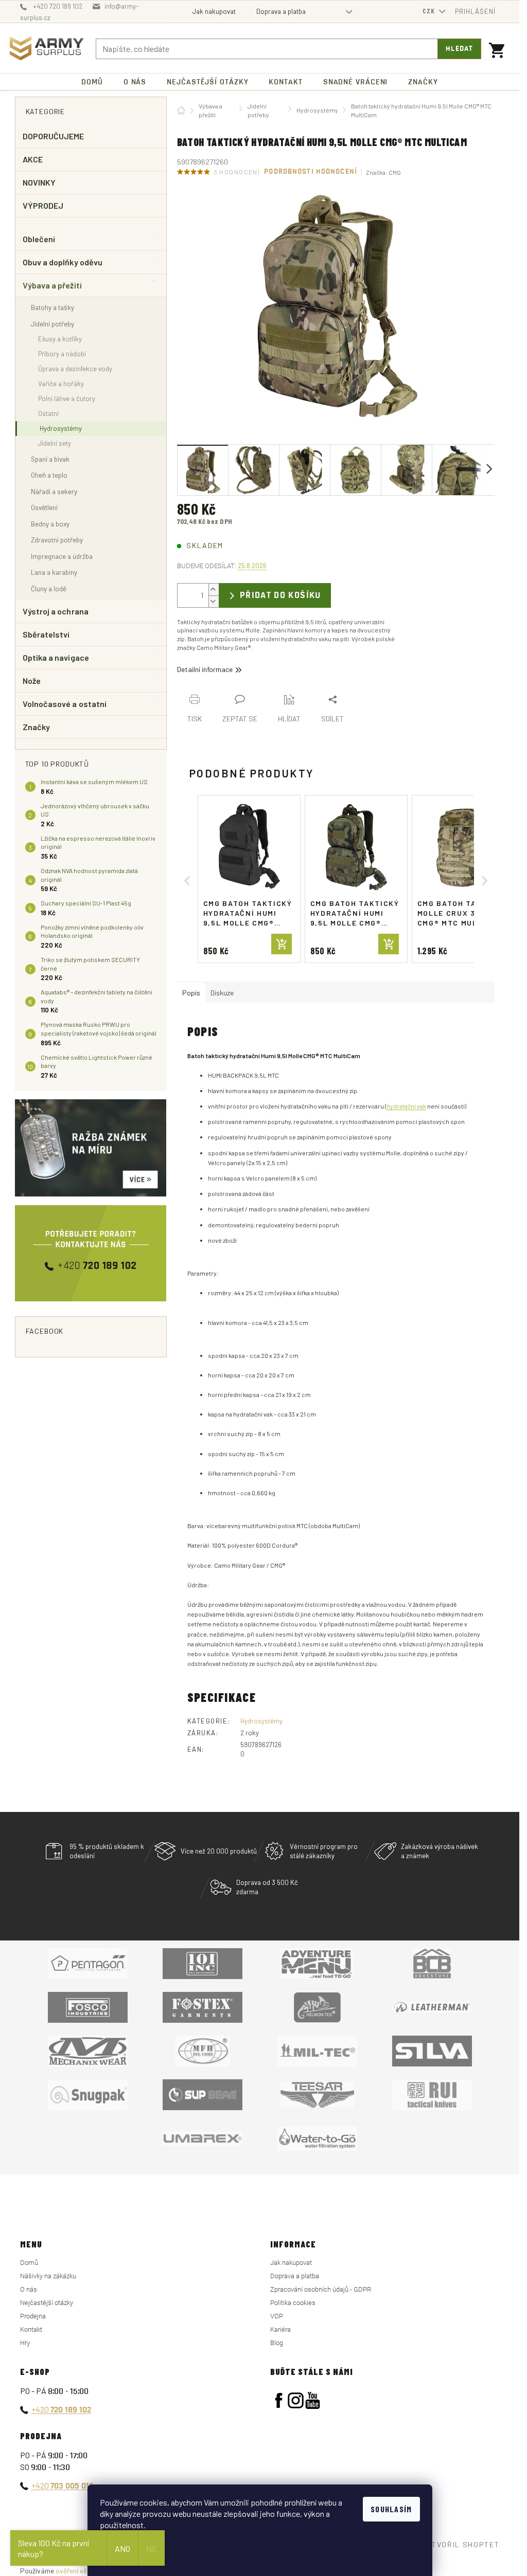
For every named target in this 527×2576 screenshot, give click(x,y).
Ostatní (48, 413)
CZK (430, 11)
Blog (277, 2343)
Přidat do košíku (280, 595)
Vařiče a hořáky (61, 384)
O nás (29, 2289)
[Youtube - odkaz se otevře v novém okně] (313, 2400)
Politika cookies (293, 2303)
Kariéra (280, 2329)
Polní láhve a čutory (67, 398)
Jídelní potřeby (52, 324)
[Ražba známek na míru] (91, 1148)
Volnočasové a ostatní (65, 704)
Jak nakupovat (214, 11)
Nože (32, 681)
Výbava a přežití (52, 285)
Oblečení (39, 239)
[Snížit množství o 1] (214, 601)
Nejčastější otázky (47, 2303)
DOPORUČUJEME (54, 136)
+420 (61, 2409)
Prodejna (33, 2316)
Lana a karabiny (54, 572)
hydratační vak (406, 1106)
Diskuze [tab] (222, 993)
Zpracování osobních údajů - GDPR (321, 2289)
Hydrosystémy (61, 428)
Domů (29, 2263)
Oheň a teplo (49, 475)
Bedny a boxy (50, 524)
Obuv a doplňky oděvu (63, 262)
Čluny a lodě (49, 588)
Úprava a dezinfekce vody (75, 369)
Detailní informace (205, 669)
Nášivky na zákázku (48, 2276)
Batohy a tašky (52, 307)
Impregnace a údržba (62, 556)
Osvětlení (44, 507)
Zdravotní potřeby (57, 540)
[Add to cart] (282, 944)
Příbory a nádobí (62, 354)
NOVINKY (39, 182)
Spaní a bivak (50, 459)
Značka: (383, 172)
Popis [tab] (191, 993)
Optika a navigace (56, 657)
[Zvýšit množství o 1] (214, 589)
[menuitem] (92, 82)
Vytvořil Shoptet (461, 2544)
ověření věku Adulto (86, 2571)
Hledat (459, 49)
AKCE (33, 159)
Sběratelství (46, 634)
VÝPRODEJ (43, 205)
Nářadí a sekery (54, 491)
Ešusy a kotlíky (60, 339)
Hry (25, 2343)
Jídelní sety (55, 443)
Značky (36, 727)
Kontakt (31, 2329)
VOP (277, 2316)
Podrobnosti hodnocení (311, 172)
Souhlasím (391, 2509)
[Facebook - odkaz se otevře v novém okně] (279, 2400)
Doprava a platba (281, 11)
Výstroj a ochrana (56, 611)
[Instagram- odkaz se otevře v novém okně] (296, 2400)
